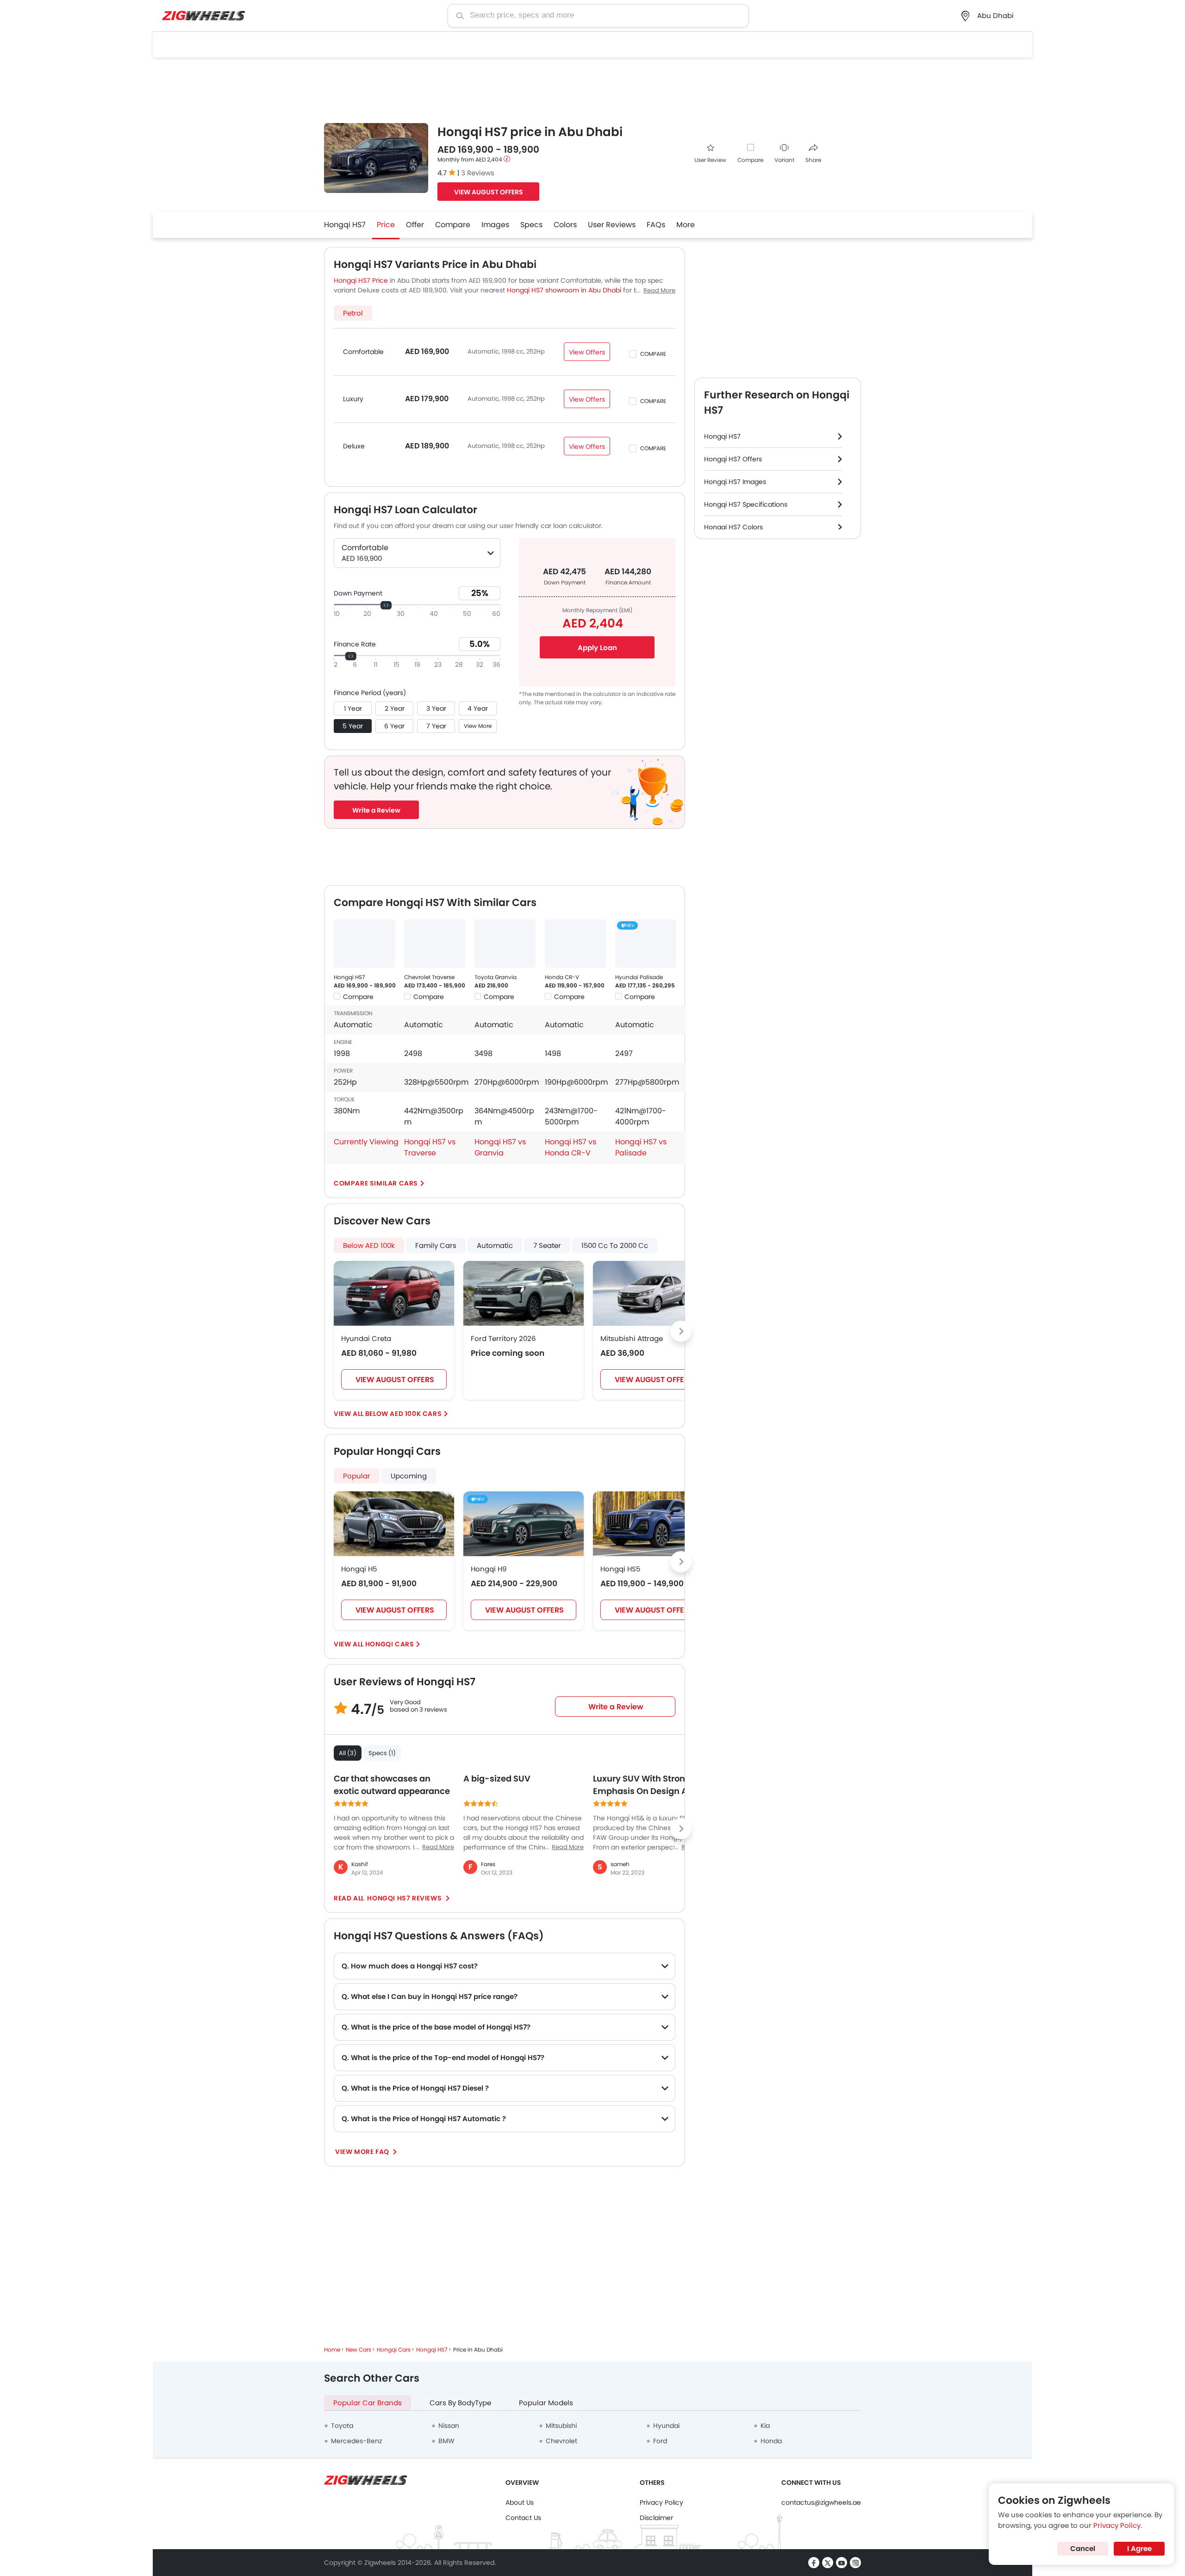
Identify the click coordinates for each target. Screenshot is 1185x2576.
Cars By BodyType (460, 2403)
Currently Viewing (366, 1142)
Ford (660, 2441)
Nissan (449, 2426)
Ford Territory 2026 (503, 1338)
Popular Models (546, 2403)
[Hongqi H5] (394, 1524)
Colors (565, 225)
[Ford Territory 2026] (524, 1293)
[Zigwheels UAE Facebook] (814, 2563)
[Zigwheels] (204, 16)
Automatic (495, 1245)
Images (495, 225)
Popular (357, 1476)
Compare (750, 160)
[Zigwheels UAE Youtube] (842, 2563)
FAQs (656, 225)
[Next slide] (681, 1331)
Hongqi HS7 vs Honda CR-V (571, 1147)
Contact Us (523, 2518)
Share (813, 160)
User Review (710, 160)
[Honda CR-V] (575, 943)
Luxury (353, 399)
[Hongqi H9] (524, 1524)
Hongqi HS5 (620, 1569)
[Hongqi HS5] (653, 1524)
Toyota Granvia (496, 977)
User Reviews (612, 225)
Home (332, 2349)
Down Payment (358, 593)
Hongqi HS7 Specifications (746, 504)
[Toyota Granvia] (505, 943)
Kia (765, 2426)
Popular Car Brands (368, 2403)
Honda (771, 2441)
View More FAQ (363, 2152)
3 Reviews (478, 173)
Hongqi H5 (359, 1569)
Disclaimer (656, 2518)
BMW (446, 2441)
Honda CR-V (562, 977)
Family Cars (436, 1245)
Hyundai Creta (366, 1338)
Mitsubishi (561, 2426)
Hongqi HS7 (345, 225)
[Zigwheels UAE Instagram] (855, 2563)
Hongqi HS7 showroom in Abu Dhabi (564, 290)
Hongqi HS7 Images (735, 482)
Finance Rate (355, 644)
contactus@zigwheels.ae (821, 2502)
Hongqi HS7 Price (361, 280)
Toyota (342, 2426)
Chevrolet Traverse (429, 977)
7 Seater (547, 1245)
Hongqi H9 (489, 1569)
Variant (784, 160)
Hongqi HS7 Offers (733, 459)
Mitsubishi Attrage (632, 1338)
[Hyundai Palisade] (646, 943)
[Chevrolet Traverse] (435, 943)
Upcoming (409, 1476)
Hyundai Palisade (639, 977)
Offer (415, 225)
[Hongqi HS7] (364, 943)
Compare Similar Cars (376, 1183)
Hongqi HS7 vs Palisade (641, 1147)
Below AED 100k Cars (403, 1414)
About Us (520, 2502)
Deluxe (354, 446)
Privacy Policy (661, 2502)
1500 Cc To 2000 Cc (615, 1245)
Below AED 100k (369, 1245)
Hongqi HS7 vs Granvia (500, 1147)
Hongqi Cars (390, 1644)
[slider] (386, 605)
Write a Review (376, 810)
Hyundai (666, 2426)
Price (386, 225)
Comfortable (363, 352)
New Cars (359, 2349)
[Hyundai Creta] (394, 1293)
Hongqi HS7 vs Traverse (430, 1147)
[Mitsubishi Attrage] (653, 1293)
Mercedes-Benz (356, 2441)
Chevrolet (561, 2441)
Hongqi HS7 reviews (405, 1898)
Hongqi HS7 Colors (733, 527)
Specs (531, 225)
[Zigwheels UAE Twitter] (828, 2563)
